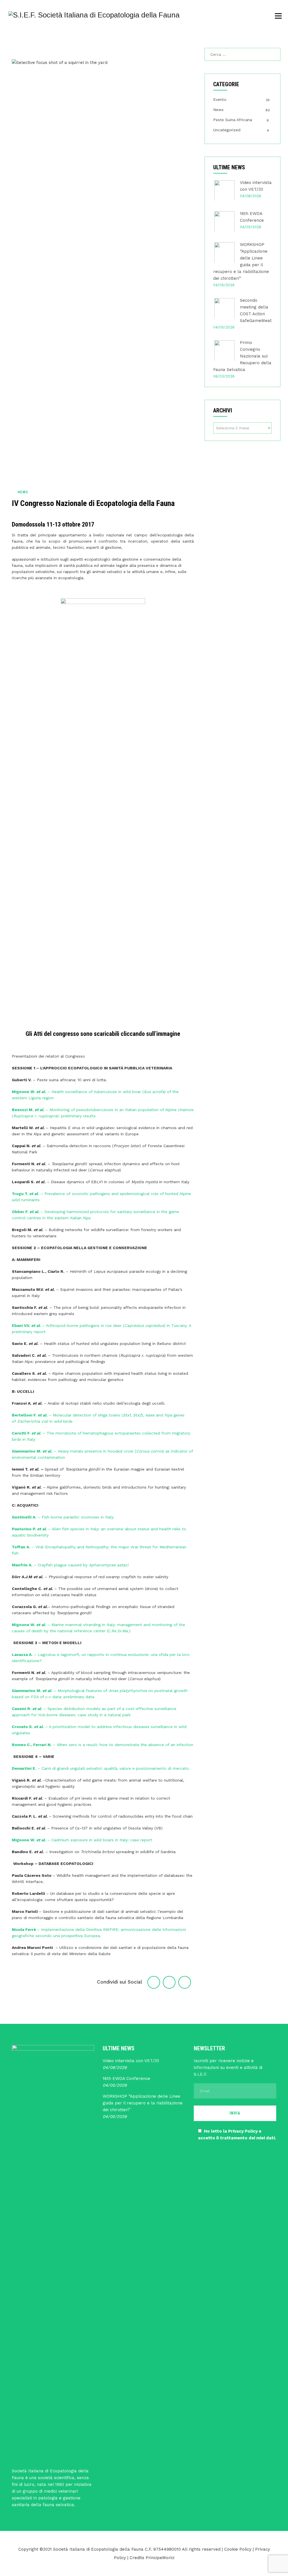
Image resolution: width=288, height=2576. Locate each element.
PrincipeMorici (160, 2558)
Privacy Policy (243, 2131)
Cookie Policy (238, 2549)
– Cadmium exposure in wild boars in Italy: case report (82, 1840)
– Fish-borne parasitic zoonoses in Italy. (64, 1517)
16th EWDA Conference (126, 2078)
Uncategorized (227, 130)
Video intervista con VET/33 (131, 2061)
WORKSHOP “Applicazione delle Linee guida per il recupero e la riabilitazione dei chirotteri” (143, 2103)
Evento (220, 99)
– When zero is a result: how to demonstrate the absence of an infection (103, 1745)
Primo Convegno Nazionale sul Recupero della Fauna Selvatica (242, 356)
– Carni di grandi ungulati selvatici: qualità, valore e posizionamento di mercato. (102, 1768)
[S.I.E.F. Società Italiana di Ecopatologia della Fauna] (94, 15)
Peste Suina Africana (233, 120)
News (23, 492)
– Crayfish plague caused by (70, 1565)
